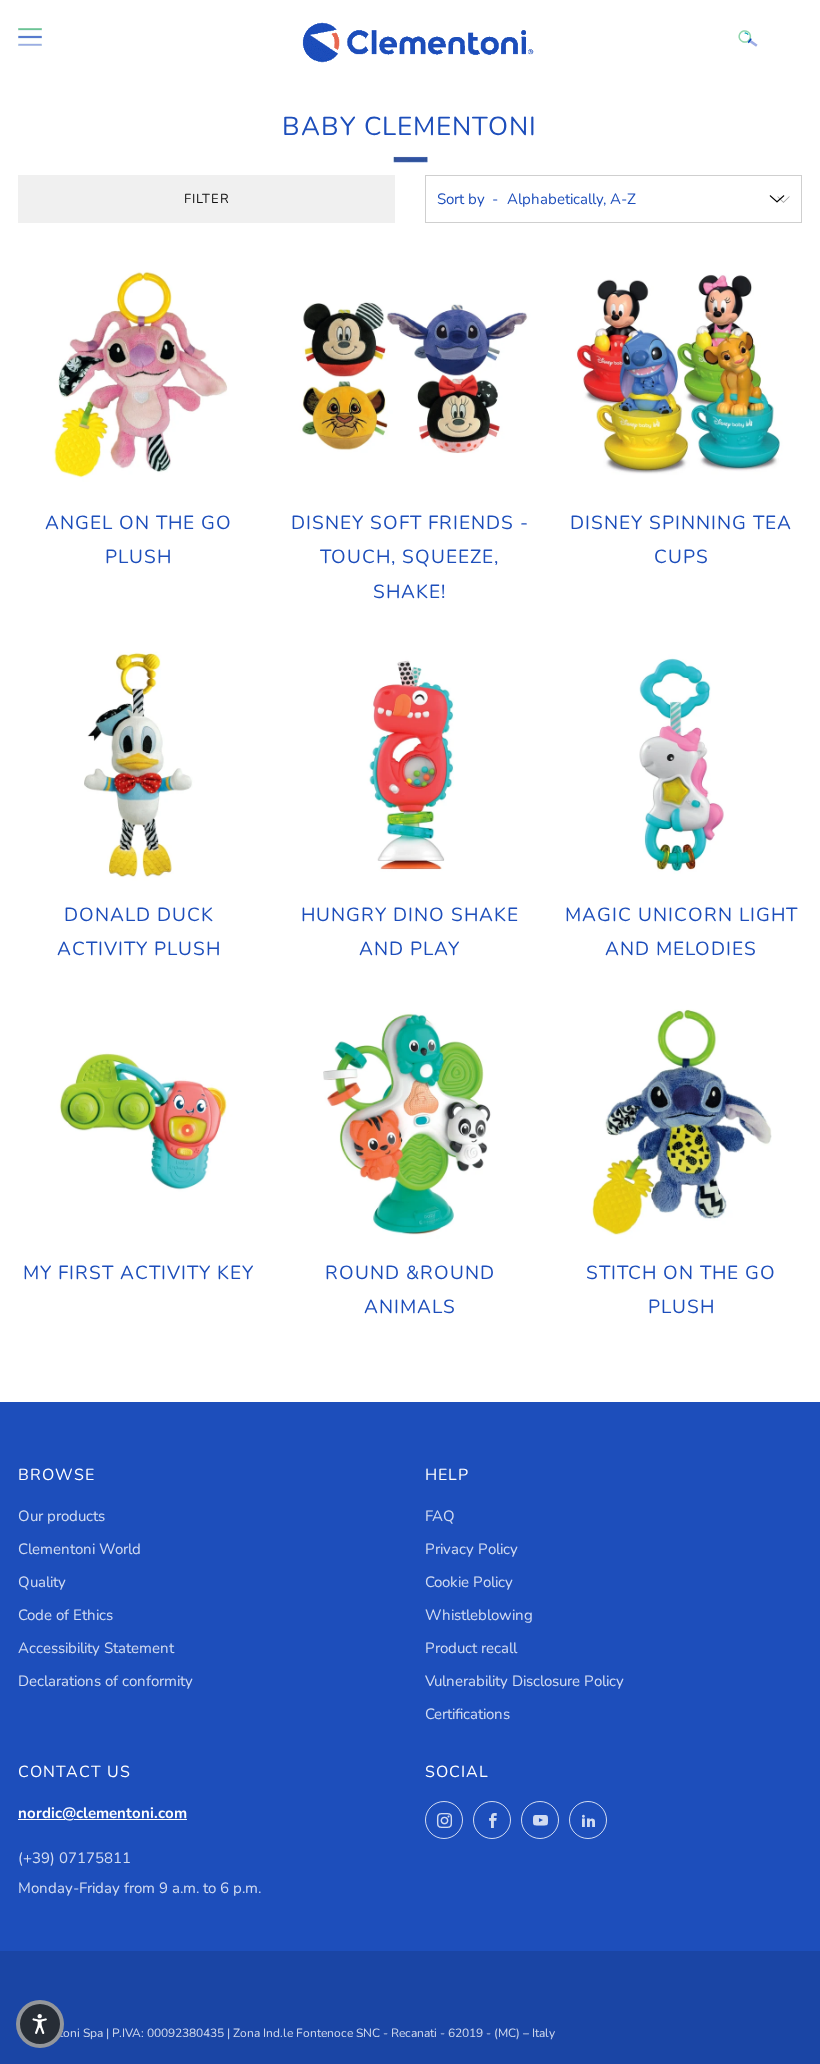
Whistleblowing (479, 1615)
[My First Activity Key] (138, 1122)
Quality (42, 1582)
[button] (40, 2024)
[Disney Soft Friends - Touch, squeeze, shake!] (409, 373)
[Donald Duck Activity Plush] (138, 765)
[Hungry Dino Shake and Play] (409, 765)
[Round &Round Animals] (409, 1122)
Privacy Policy (471, 1549)
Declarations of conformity (105, 1681)
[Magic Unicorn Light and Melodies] (681, 765)
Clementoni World (79, 1549)
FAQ (440, 1516)
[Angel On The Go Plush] (138, 373)
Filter (207, 199)
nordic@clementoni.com (102, 1813)
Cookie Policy (469, 1582)
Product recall (471, 1648)
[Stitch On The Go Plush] (681, 1122)
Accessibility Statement (96, 1648)
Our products (61, 1516)
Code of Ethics (65, 1615)
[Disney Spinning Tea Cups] (681, 373)
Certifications (467, 1714)
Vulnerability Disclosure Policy (524, 1681)
